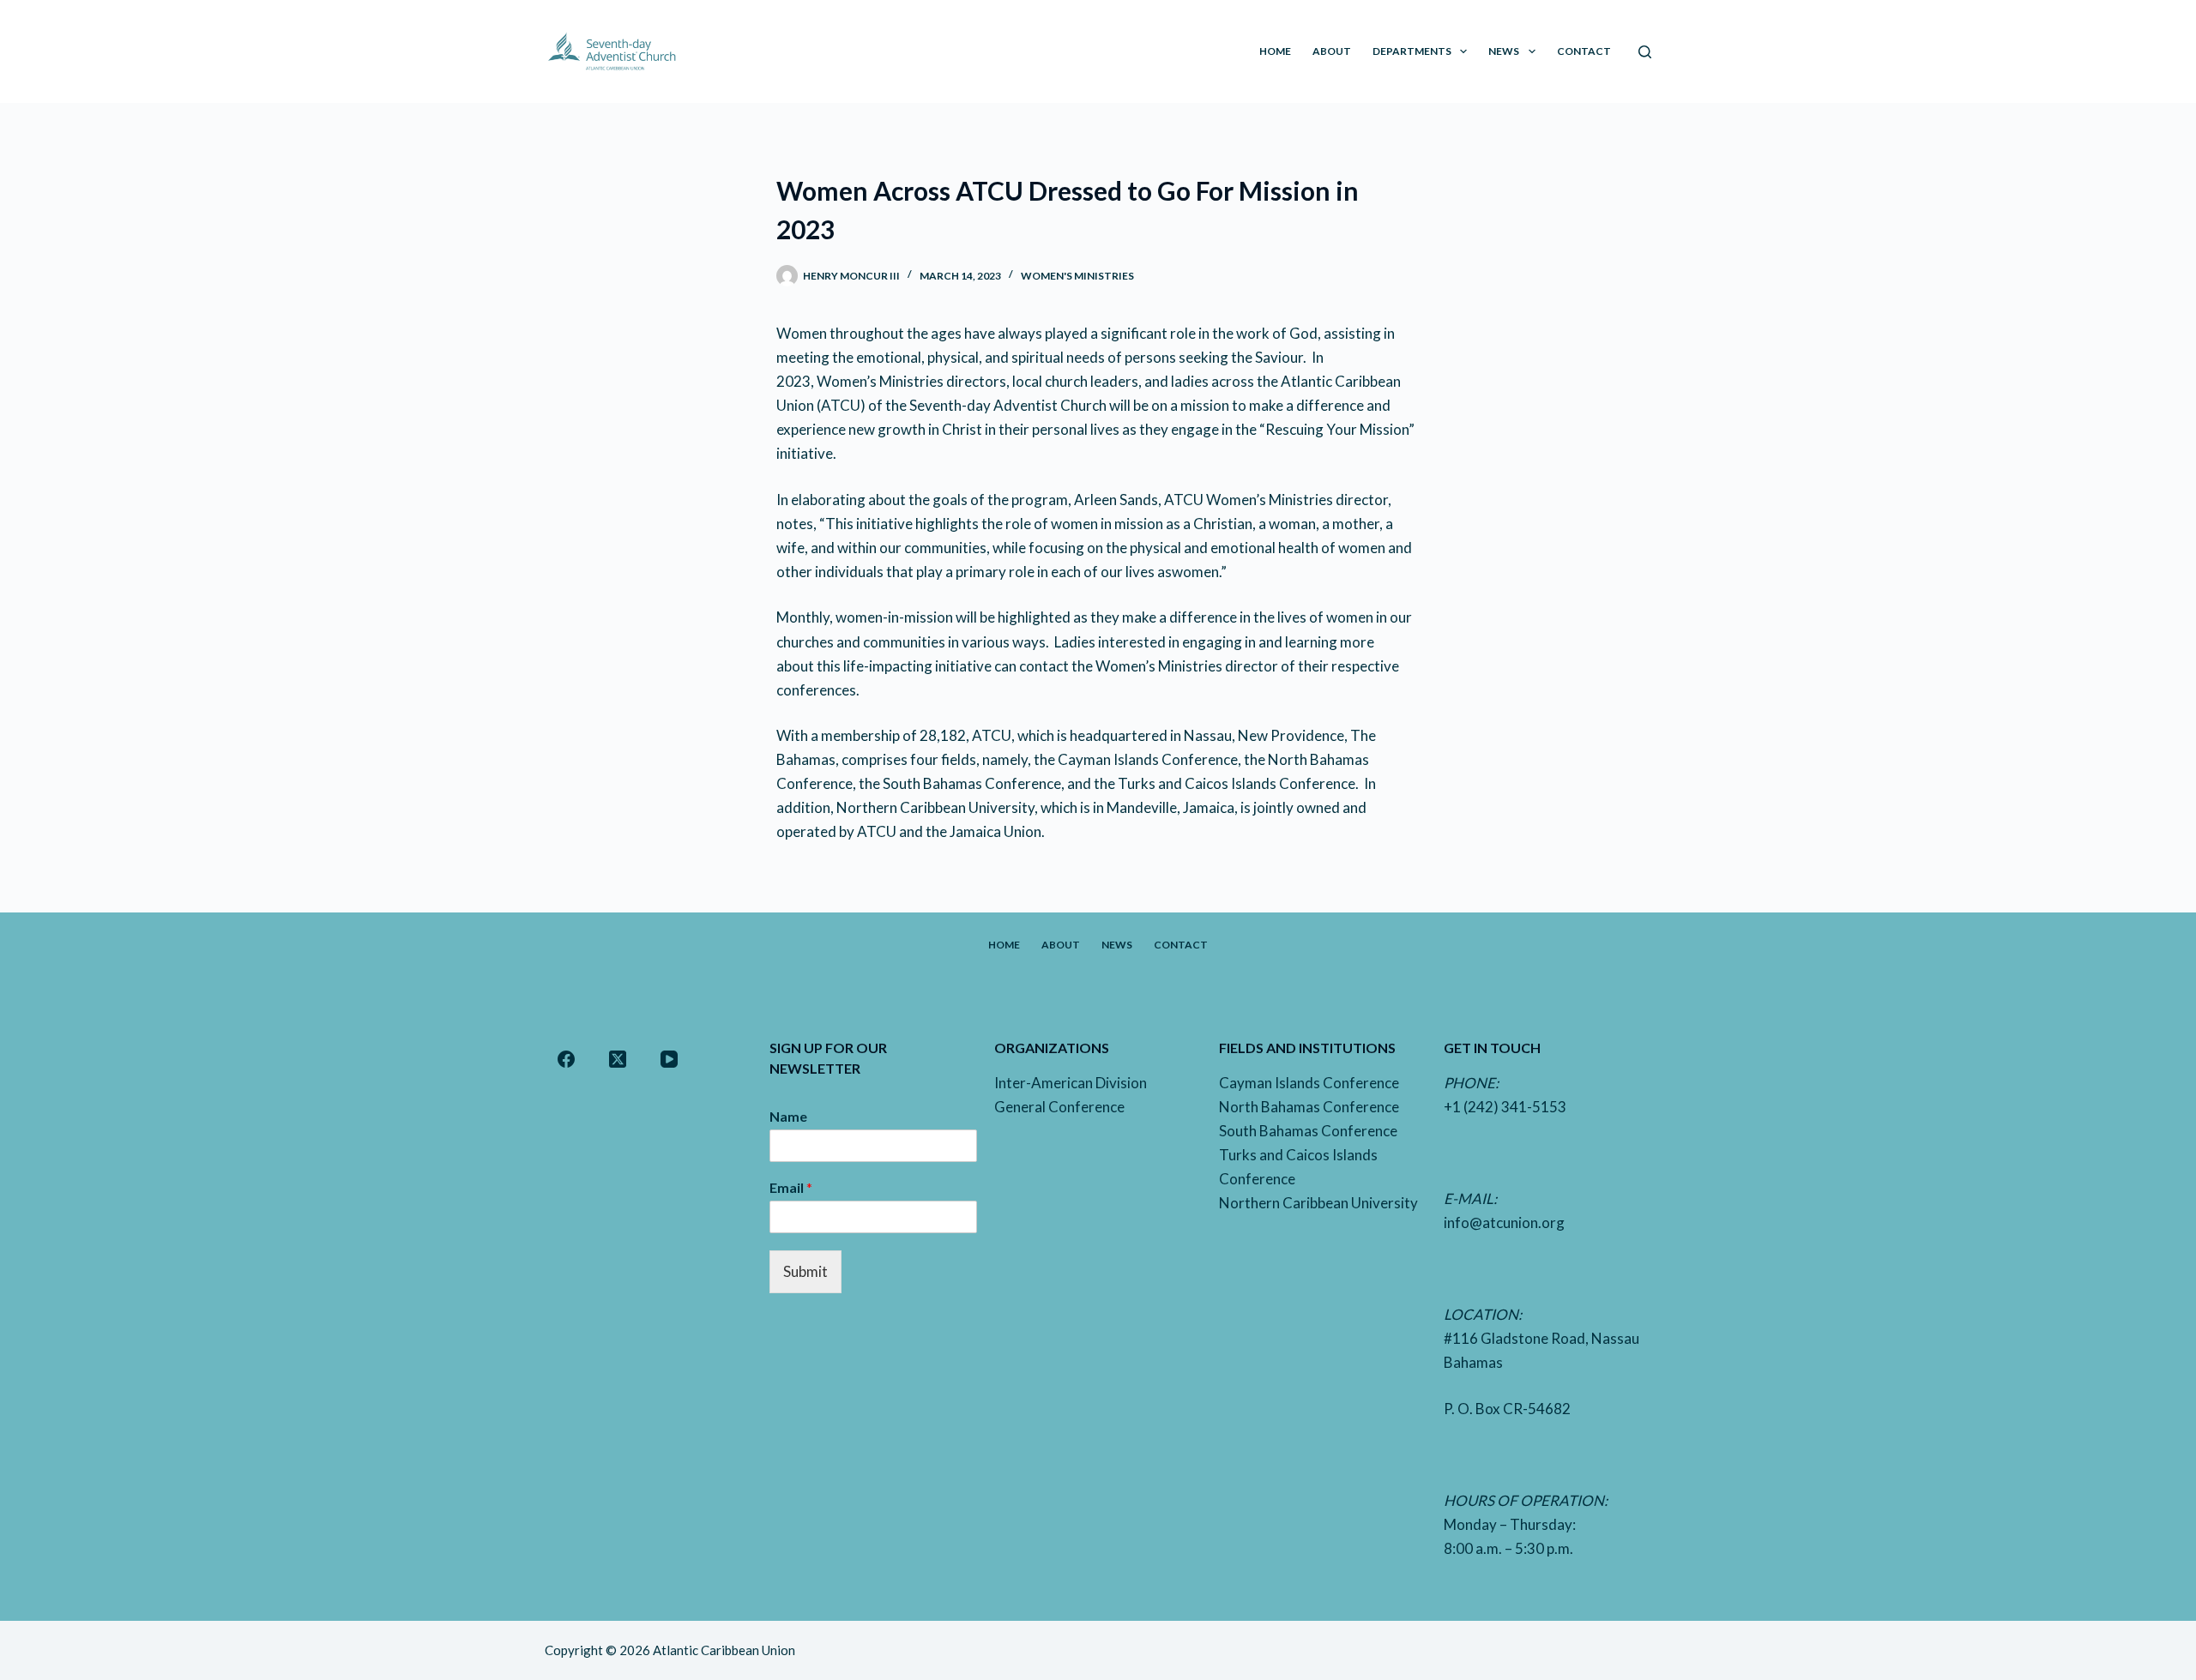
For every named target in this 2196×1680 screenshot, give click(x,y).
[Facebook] (566, 1059)
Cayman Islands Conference (1309, 1083)
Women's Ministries (1077, 276)
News (1504, 51)
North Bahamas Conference (1309, 1107)
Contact (1584, 51)
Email (791, 1187)
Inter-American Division (1071, 1083)
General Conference (1059, 1107)
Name (788, 1116)
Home (1275, 51)
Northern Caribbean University (1318, 1203)
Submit (805, 1271)
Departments (1412, 51)
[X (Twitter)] (618, 1059)
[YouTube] (669, 1059)
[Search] (1645, 52)
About (1332, 51)
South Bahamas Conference (1308, 1131)
